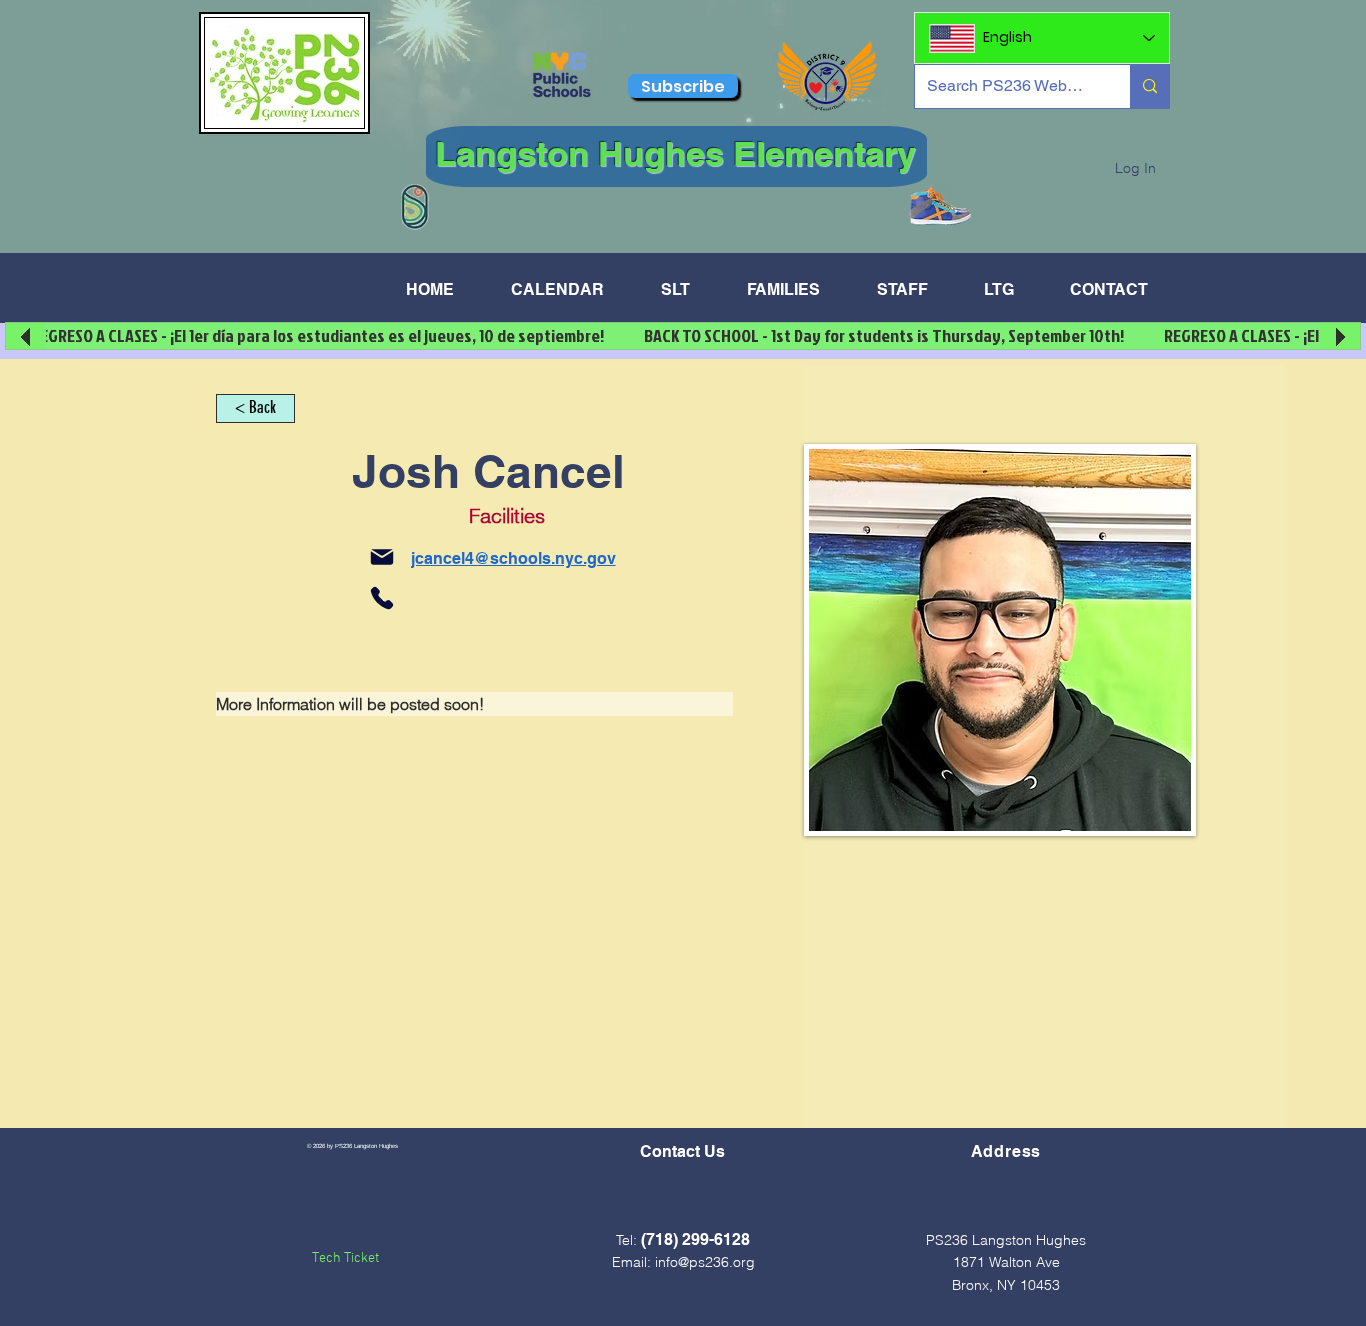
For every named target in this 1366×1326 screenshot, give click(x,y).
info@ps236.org (705, 1262)
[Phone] (382, 598)
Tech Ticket (345, 1258)
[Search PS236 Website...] (1149, 86)
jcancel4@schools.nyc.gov (513, 558)
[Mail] (382, 557)
